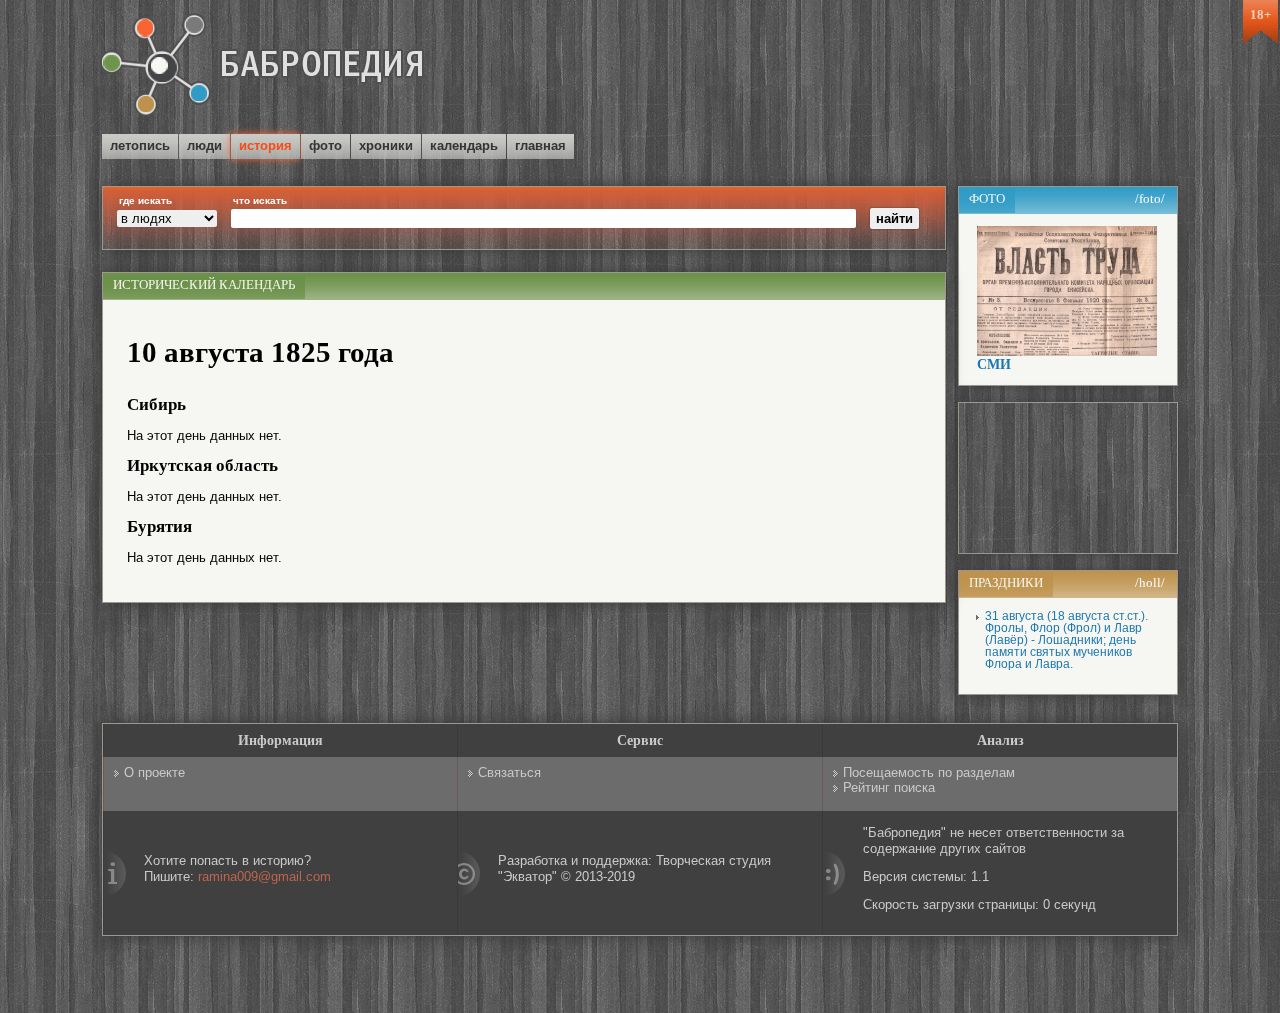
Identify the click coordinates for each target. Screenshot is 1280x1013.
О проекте (154, 772)
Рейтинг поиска (889, 787)
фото (325, 145)
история (265, 145)
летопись (140, 145)
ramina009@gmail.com (264, 876)
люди (204, 145)
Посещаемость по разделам (929, 772)
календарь (464, 145)
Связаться (509, 772)
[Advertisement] (944, 69)
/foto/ (1150, 198)
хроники (386, 145)
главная (540, 145)
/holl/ (1150, 582)
